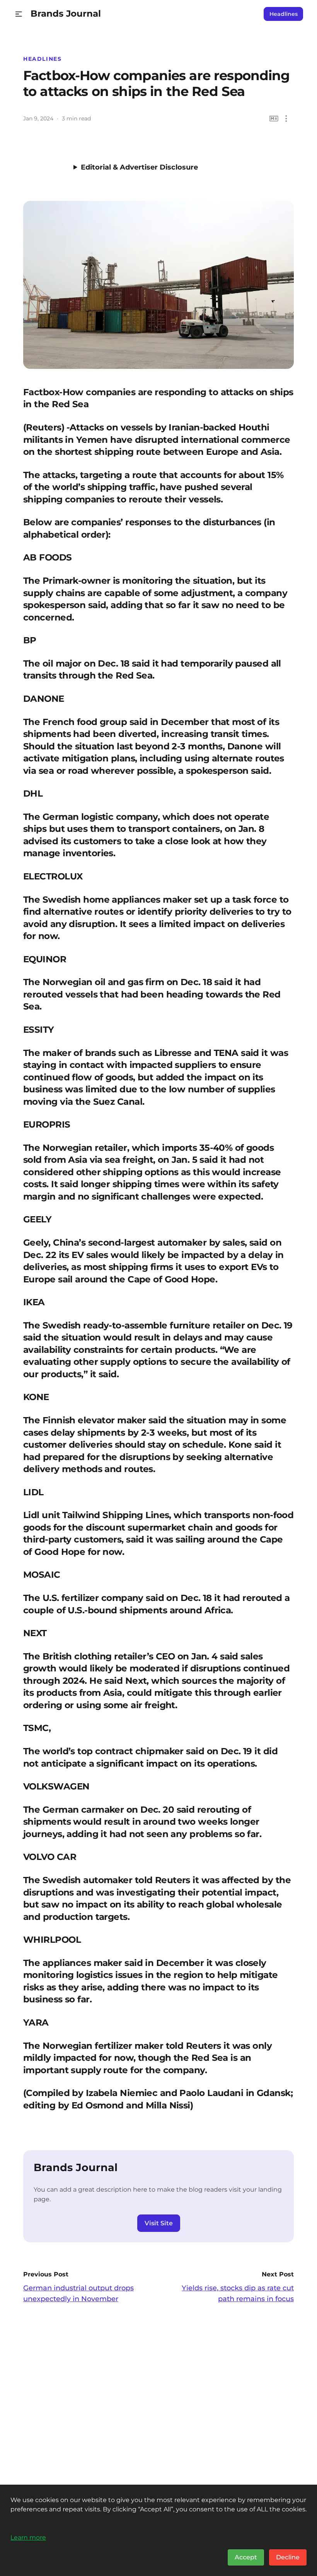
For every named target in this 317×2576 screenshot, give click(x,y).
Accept (246, 2557)
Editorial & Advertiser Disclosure (139, 167)
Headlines (284, 14)
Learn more (28, 2537)
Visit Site (159, 2223)
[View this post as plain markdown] (274, 119)
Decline (288, 2557)
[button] (19, 14)
